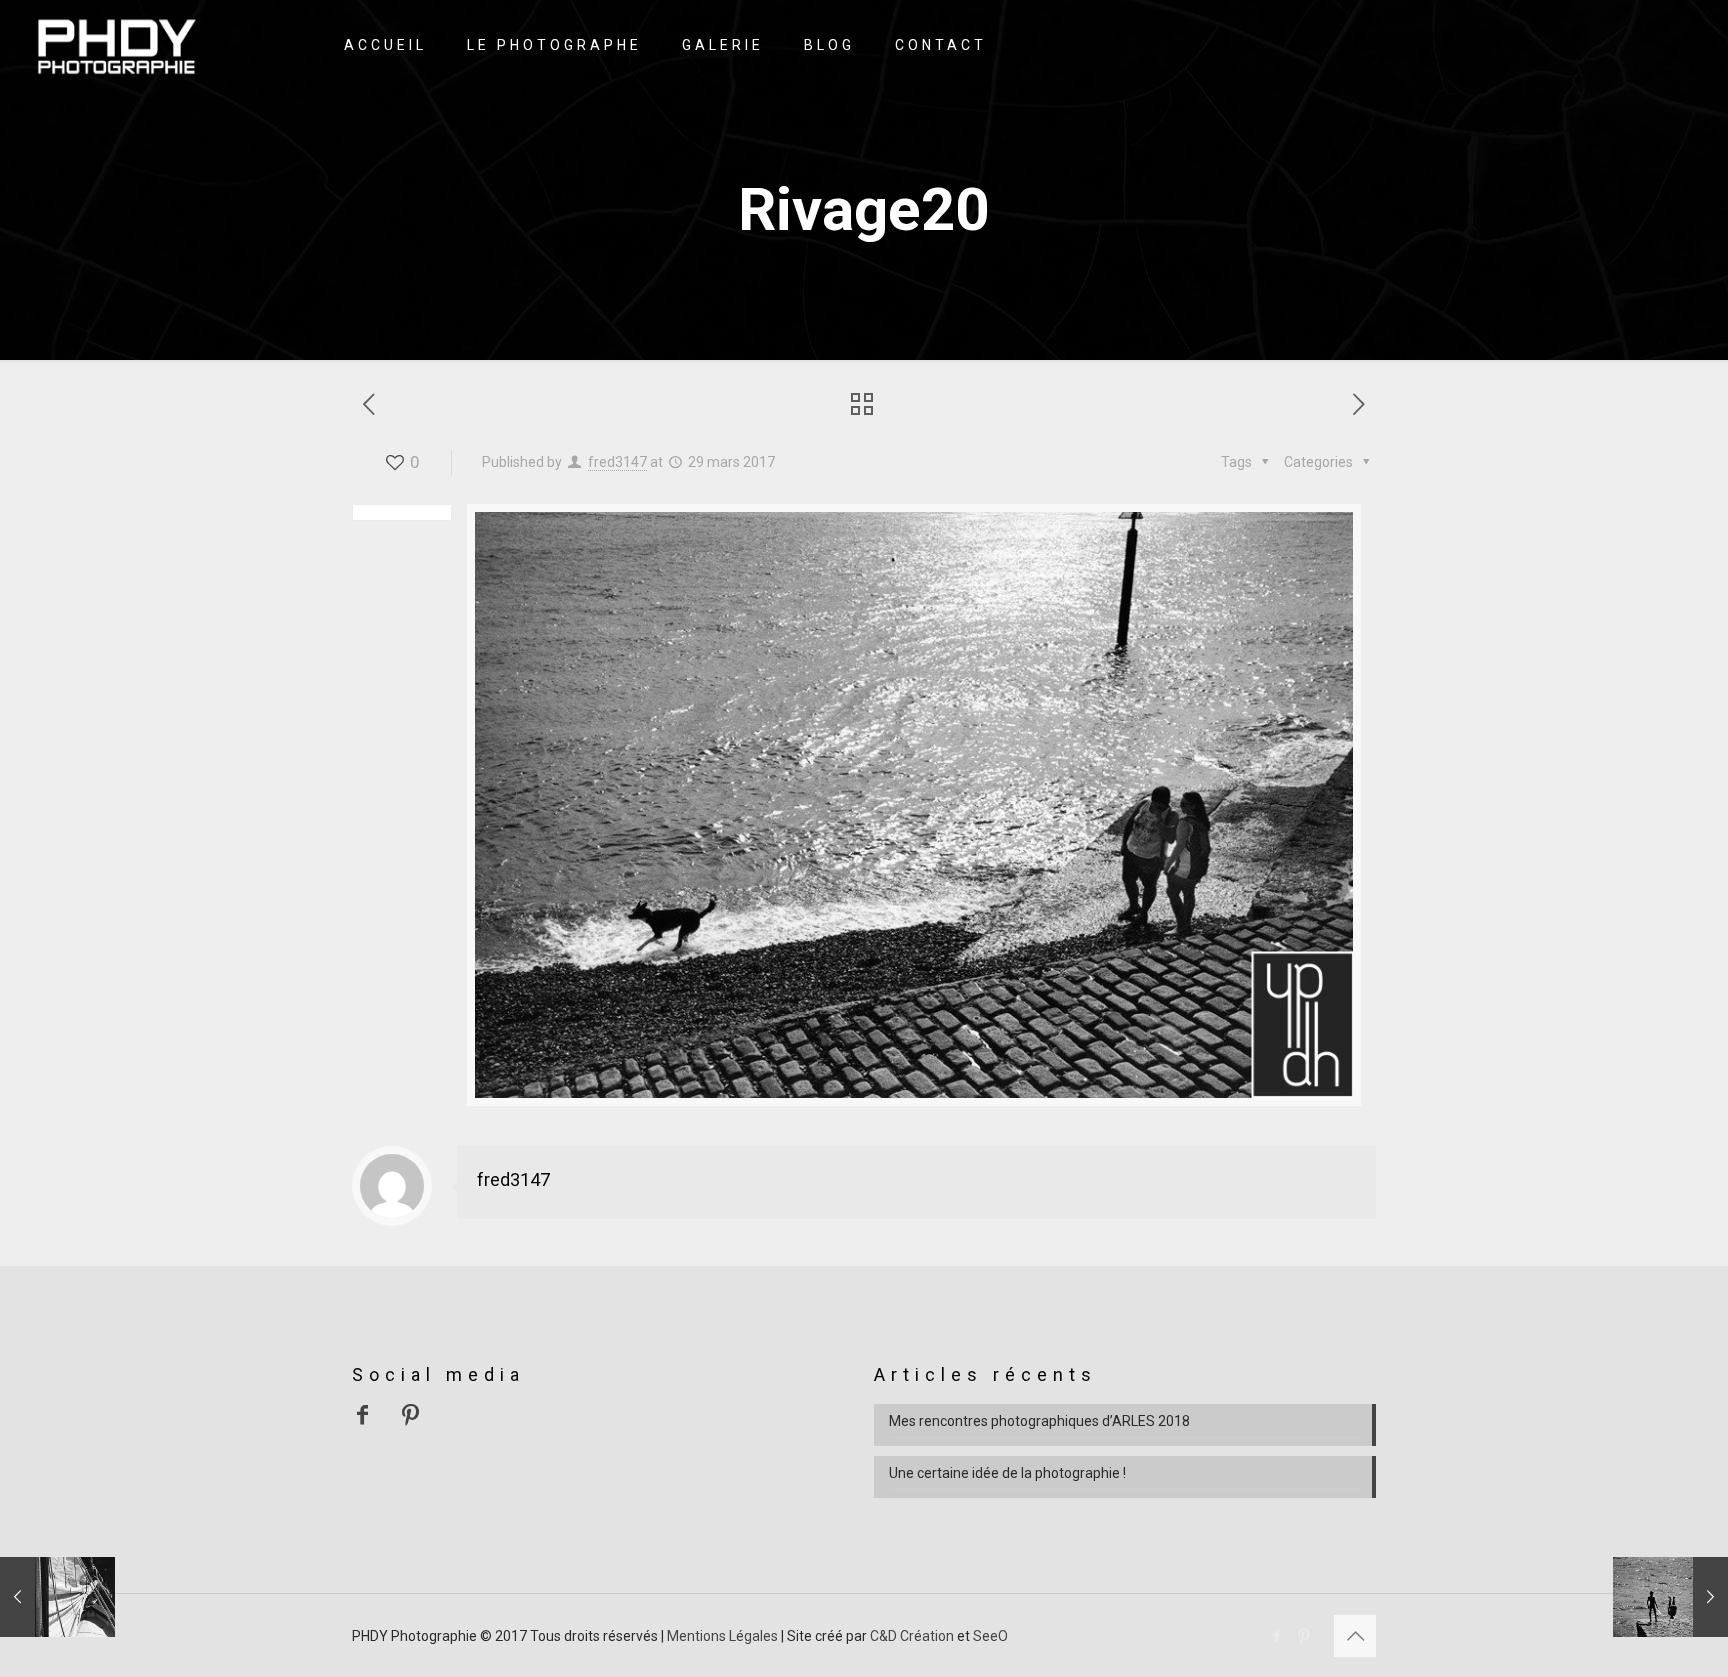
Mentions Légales (722, 1636)
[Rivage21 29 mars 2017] (1670, 1597)
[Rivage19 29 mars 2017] (57, 1597)
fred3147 (617, 462)
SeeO (990, 1636)
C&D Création (912, 1636)
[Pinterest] (1303, 1636)
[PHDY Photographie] (116, 45)
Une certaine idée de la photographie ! (1007, 1473)
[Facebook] (1276, 1636)
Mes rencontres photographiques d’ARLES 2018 (1039, 1421)
